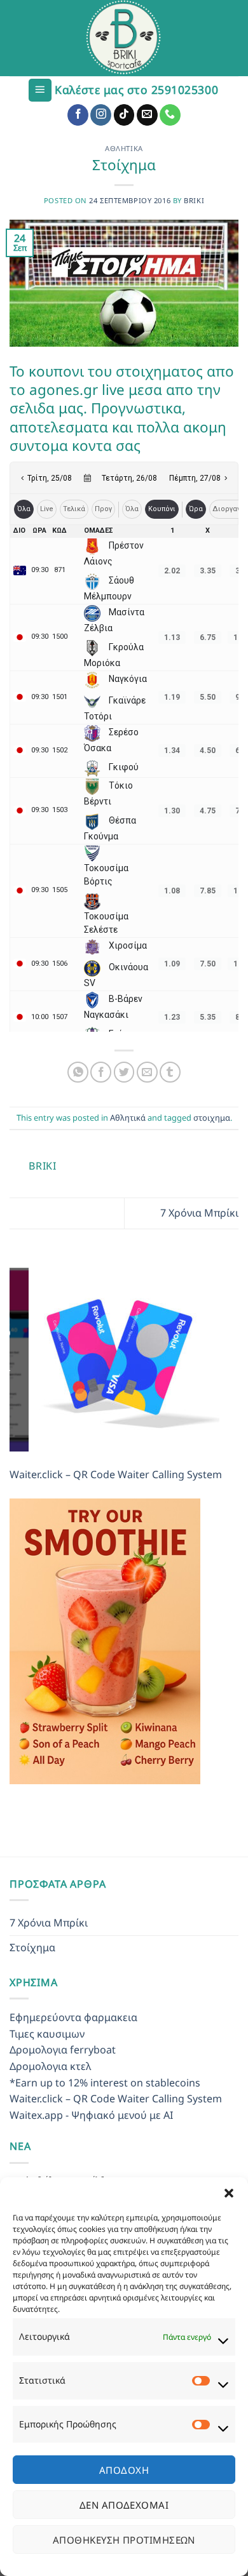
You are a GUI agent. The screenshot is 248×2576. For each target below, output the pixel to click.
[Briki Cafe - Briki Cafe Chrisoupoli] (124, 38)
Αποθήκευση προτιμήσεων (124, 2540)
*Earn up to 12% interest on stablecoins (105, 2089)
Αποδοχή (124, 2470)
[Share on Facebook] (101, 1072)
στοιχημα (212, 1118)
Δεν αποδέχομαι (124, 2505)
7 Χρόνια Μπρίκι (199, 1213)
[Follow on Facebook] (78, 115)
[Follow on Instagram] (101, 115)
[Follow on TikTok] (124, 115)
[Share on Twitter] (124, 1072)
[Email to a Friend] (147, 1072)
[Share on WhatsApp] (78, 1072)
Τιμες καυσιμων (47, 2040)
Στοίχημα (32, 1954)
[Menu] (40, 90)
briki (194, 200)
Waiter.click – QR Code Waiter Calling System (116, 1481)
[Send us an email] (147, 115)
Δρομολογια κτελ (50, 2072)
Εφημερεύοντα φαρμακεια (73, 2024)
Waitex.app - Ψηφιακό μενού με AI (91, 2121)
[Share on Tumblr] (170, 1072)
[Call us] (170, 115)
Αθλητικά (124, 148)
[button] (229, 2193)
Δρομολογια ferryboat (63, 2056)
